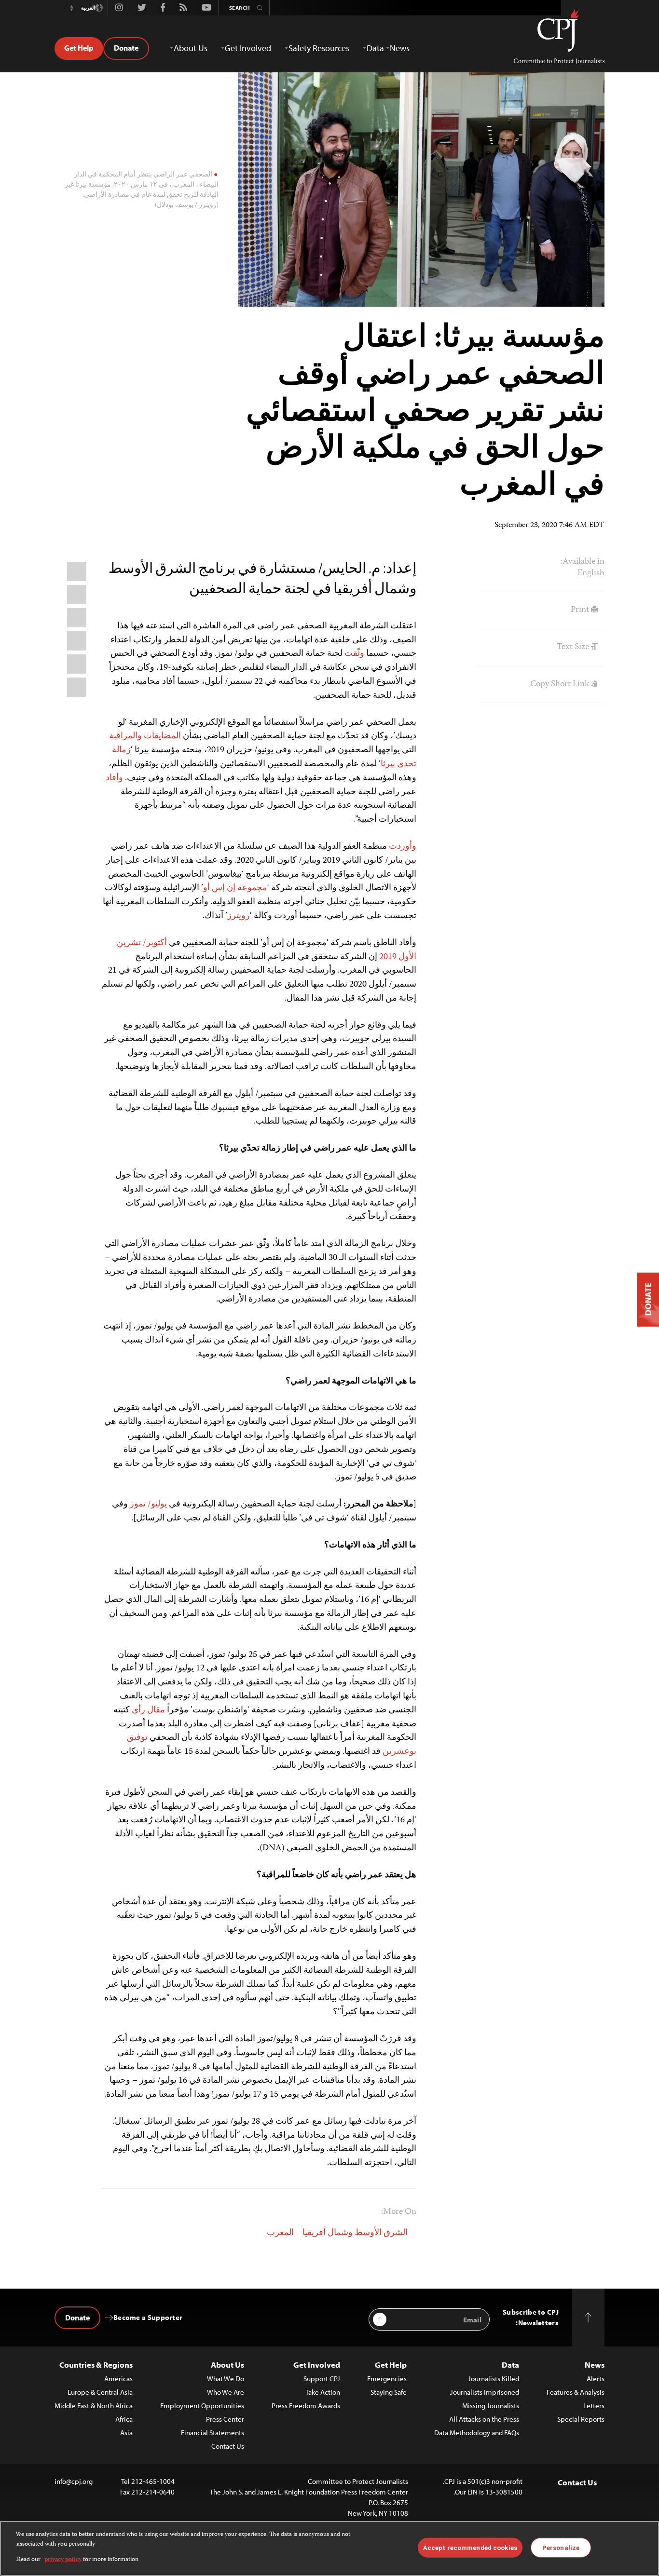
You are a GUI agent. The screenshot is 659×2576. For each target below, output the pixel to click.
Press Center (225, 2419)
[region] (329, 2548)
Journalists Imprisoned (485, 2392)
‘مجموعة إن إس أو (236, 888)
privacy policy (63, 2560)
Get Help (79, 48)
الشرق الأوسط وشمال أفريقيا (355, 2233)
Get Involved (317, 2365)
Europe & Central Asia (100, 2392)
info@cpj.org (74, 2481)
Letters (594, 2406)
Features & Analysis (576, 2392)
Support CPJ (322, 2379)
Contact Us (228, 2446)
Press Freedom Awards (306, 2406)
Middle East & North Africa (94, 2406)
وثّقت (354, 654)
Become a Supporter (148, 2317)
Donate (126, 48)
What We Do (226, 2379)
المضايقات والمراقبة (145, 736)
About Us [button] (191, 48)
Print (581, 610)
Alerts (596, 2379)
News (595, 2365)
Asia (126, 2433)
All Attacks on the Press (484, 2419)
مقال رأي (148, 1710)
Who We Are (226, 2392)
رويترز (239, 916)
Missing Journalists (491, 2406)
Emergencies (387, 2379)
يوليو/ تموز (148, 1505)
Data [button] (375, 48)
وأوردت (403, 847)
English (591, 573)
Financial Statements (213, 2433)
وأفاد (114, 778)
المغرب (280, 2233)
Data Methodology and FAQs (477, 2433)
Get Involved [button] (248, 48)
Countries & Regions (96, 2365)
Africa (124, 2419)
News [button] (400, 48)
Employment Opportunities (202, 2406)
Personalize (561, 2547)
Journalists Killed (494, 2379)
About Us (227, 2365)
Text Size (574, 647)
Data (510, 2365)
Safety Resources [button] (319, 48)
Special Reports (581, 2419)
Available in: (583, 562)
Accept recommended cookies (470, 2547)
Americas (118, 2379)
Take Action (323, 2392)
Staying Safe (389, 2392)
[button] (71, 8)
